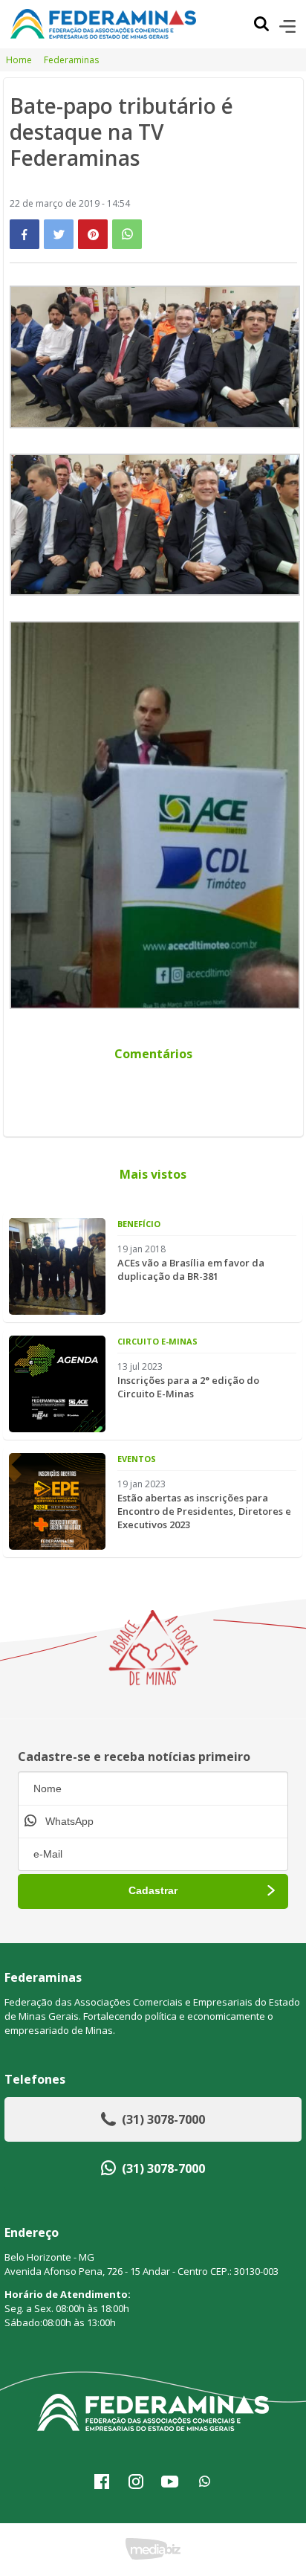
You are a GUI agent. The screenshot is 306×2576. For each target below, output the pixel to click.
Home (19, 60)
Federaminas (71, 60)
